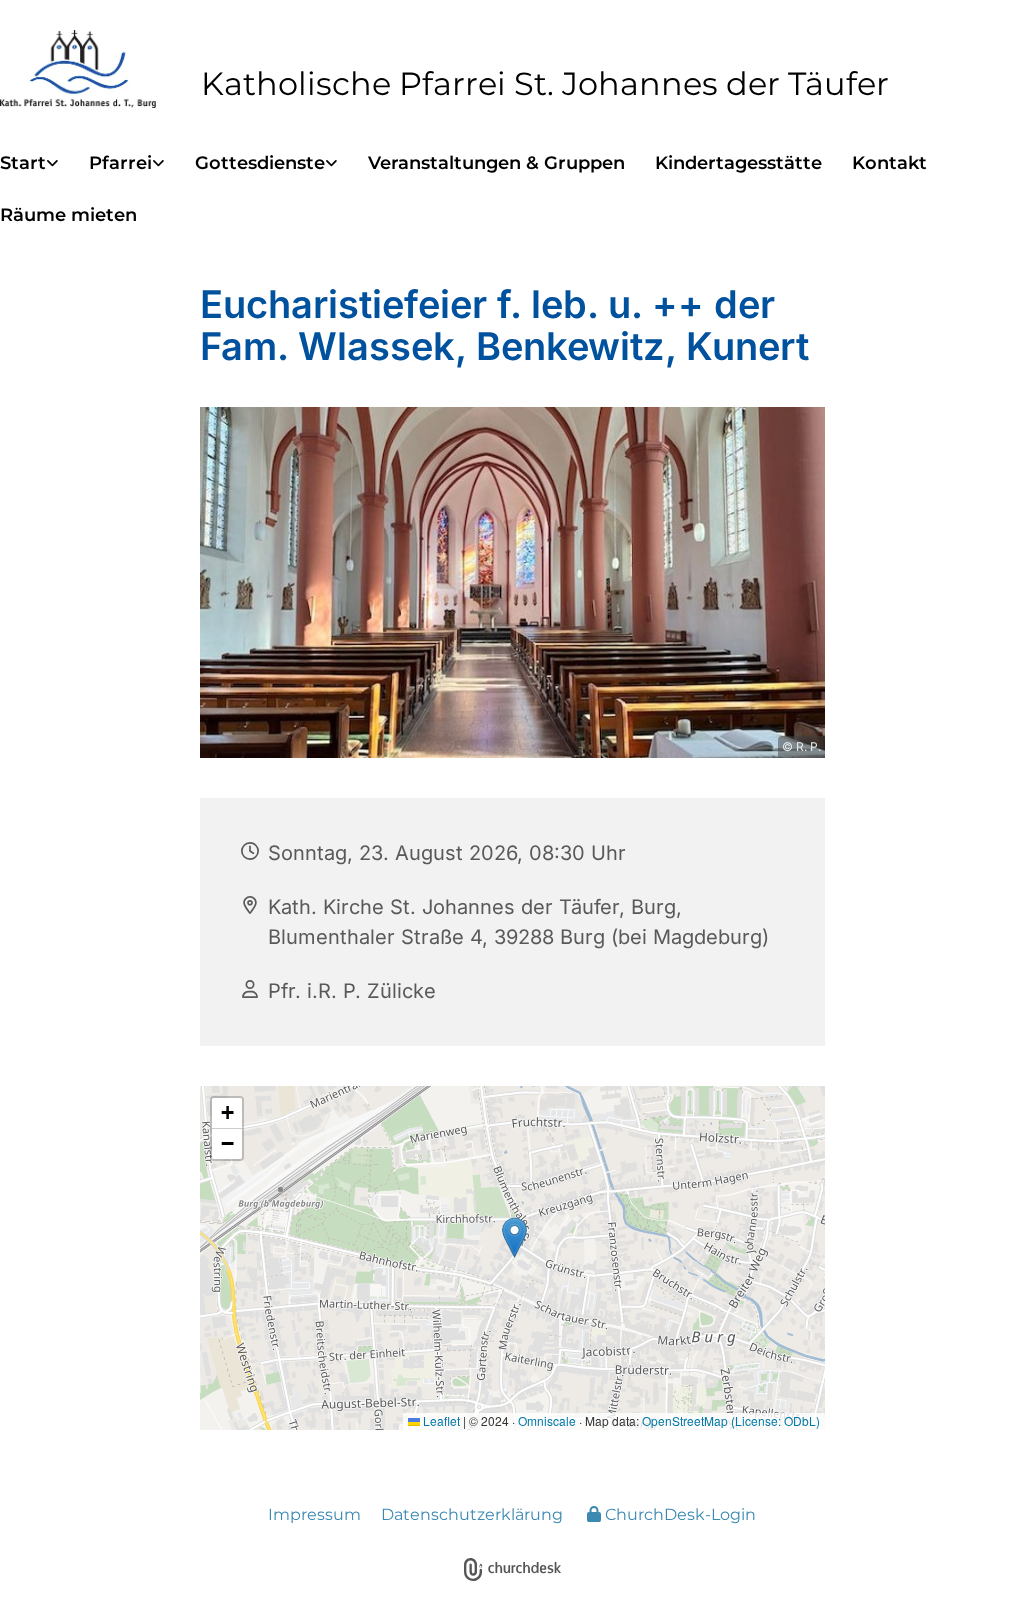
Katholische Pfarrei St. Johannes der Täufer (545, 83)
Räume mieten (68, 215)
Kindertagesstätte (738, 163)
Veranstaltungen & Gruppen (496, 163)
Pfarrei (120, 163)
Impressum (314, 1514)
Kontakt (889, 163)
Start (23, 163)
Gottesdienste (260, 163)
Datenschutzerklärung (472, 1514)
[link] (44, 164)
